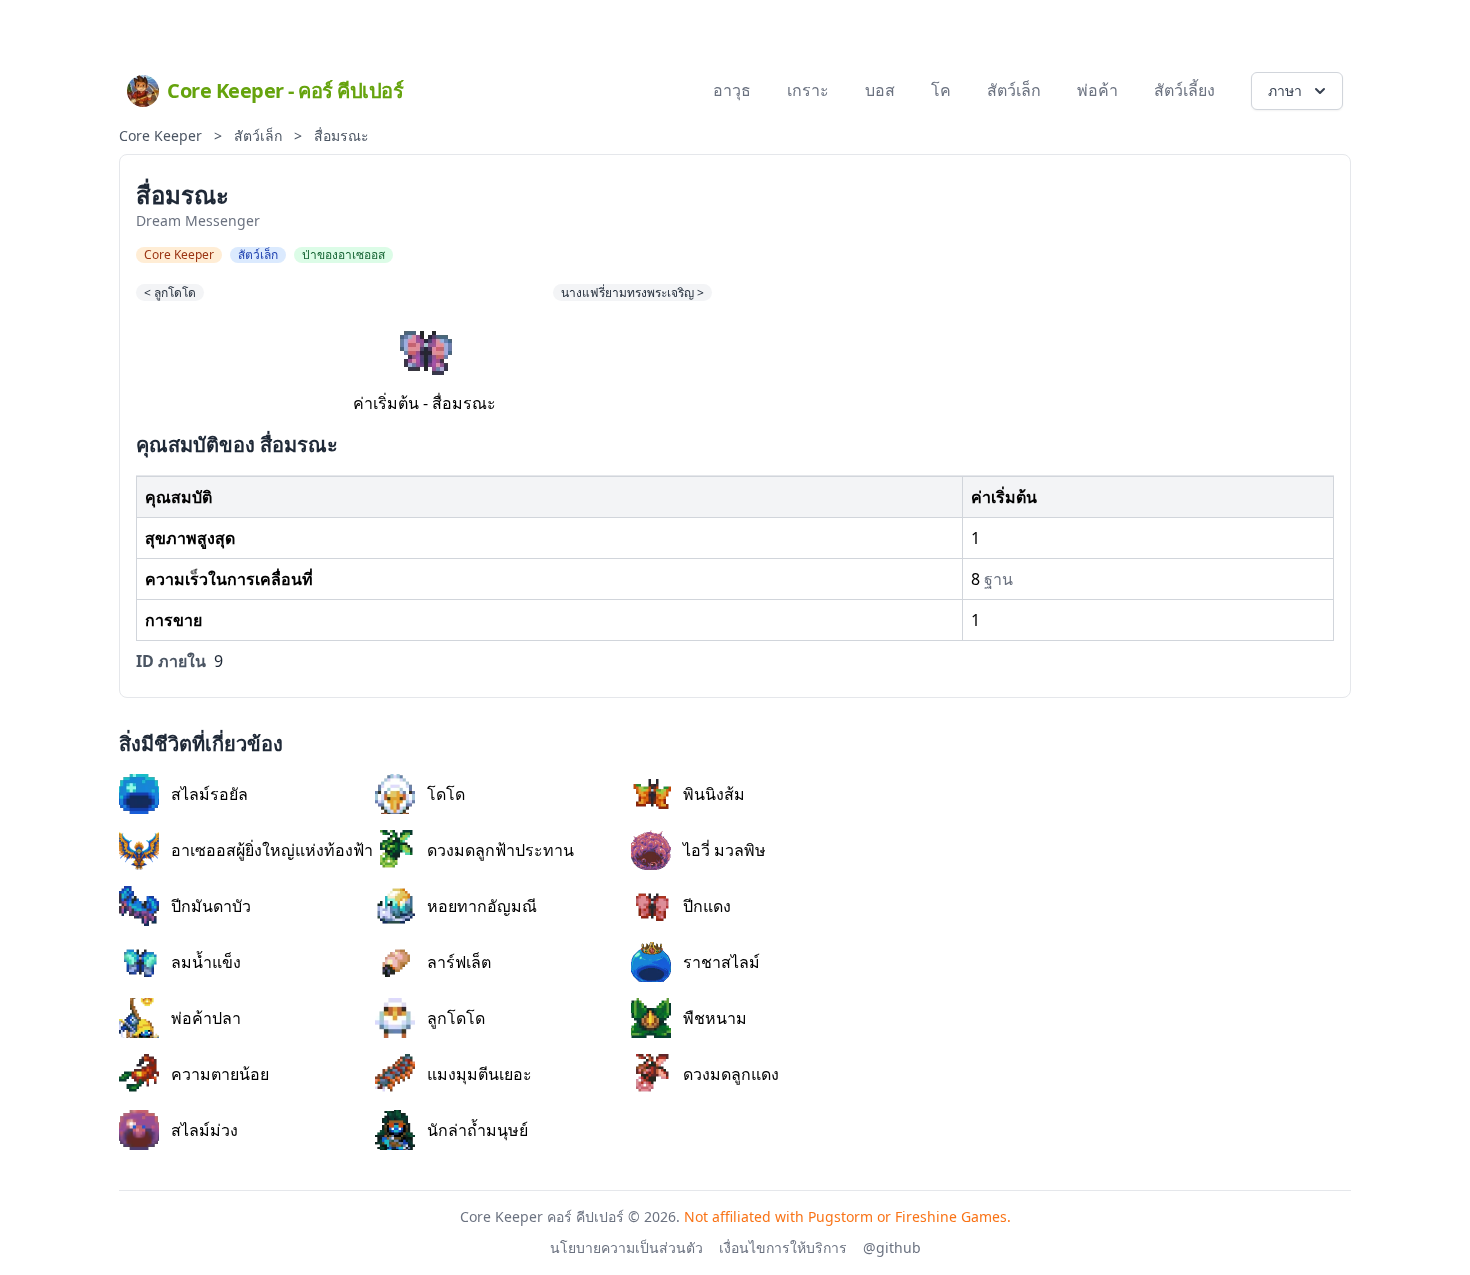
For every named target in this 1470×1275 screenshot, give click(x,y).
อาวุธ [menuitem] (732, 90)
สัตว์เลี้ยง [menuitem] (1184, 90)
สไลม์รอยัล (209, 794)
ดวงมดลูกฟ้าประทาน (500, 850)
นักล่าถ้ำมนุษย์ (477, 1130)
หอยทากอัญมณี (482, 906)
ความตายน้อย (220, 1074)
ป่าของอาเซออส (343, 255)
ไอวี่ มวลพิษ (724, 850)
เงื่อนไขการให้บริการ (783, 1247)
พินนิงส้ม (714, 794)
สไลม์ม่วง (204, 1130)
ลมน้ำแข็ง (206, 962)
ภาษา (1285, 90)
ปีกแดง (707, 906)
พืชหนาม (715, 1018)
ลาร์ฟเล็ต (459, 962)
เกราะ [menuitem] (808, 90)
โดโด (446, 794)
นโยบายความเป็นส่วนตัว (626, 1247)
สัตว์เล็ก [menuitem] (1014, 90)
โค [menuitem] (941, 90)
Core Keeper (160, 135)
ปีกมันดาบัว (211, 906)
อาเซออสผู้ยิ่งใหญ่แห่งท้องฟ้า (272, 850)
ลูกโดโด (456, 1018)
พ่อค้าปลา (206, 1018)
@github (892, 1247)
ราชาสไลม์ (721, 962)
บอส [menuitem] (880, 90)
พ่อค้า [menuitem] (1097, 90)
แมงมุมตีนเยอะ (479, 1074)
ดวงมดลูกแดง (731, 1074)
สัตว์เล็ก (258, 135)
